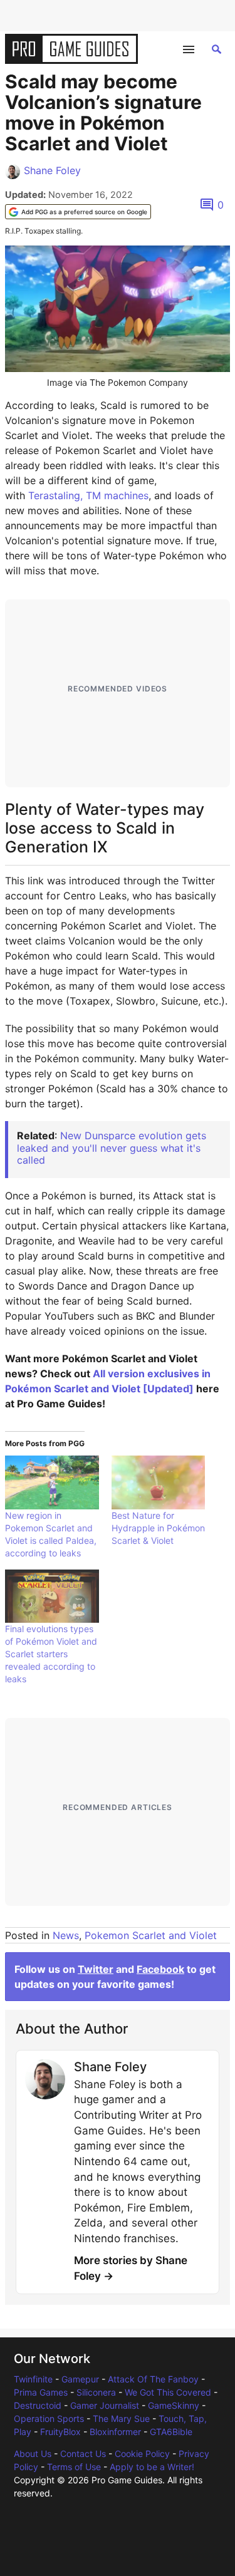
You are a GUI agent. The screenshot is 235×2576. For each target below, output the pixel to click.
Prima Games (41, 2392)
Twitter (96, 1969)
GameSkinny (174, 2405)
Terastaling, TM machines (88, 495)
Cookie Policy (142, 2454)
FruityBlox (60, 2432)
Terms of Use (74, 2467)
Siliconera (96, 2392)
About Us (33, 2454)
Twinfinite (33, 2379)
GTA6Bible (171, 2432)
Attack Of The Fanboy (153, 2379)
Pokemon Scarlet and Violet (151, 1935)
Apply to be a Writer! (152, 2467)
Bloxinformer (115, 2432)
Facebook (160, 1969)
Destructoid (38, 2405)
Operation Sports (49, 2418)
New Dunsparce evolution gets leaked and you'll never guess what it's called (112, 1147)
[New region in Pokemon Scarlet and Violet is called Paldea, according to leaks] (52, 1482)
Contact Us (83, 2454)
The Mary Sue (121, 2418)
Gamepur (80, 2379)
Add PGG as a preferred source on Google (84, 212)
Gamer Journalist (105, 2405)
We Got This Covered (168, 2392)
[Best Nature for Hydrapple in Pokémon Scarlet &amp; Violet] (159, 1482)
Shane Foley (52, 170)
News (66, 1935)
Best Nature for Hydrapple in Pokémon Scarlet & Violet (158, 1528)
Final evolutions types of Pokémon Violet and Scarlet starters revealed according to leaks (51, 1654)
